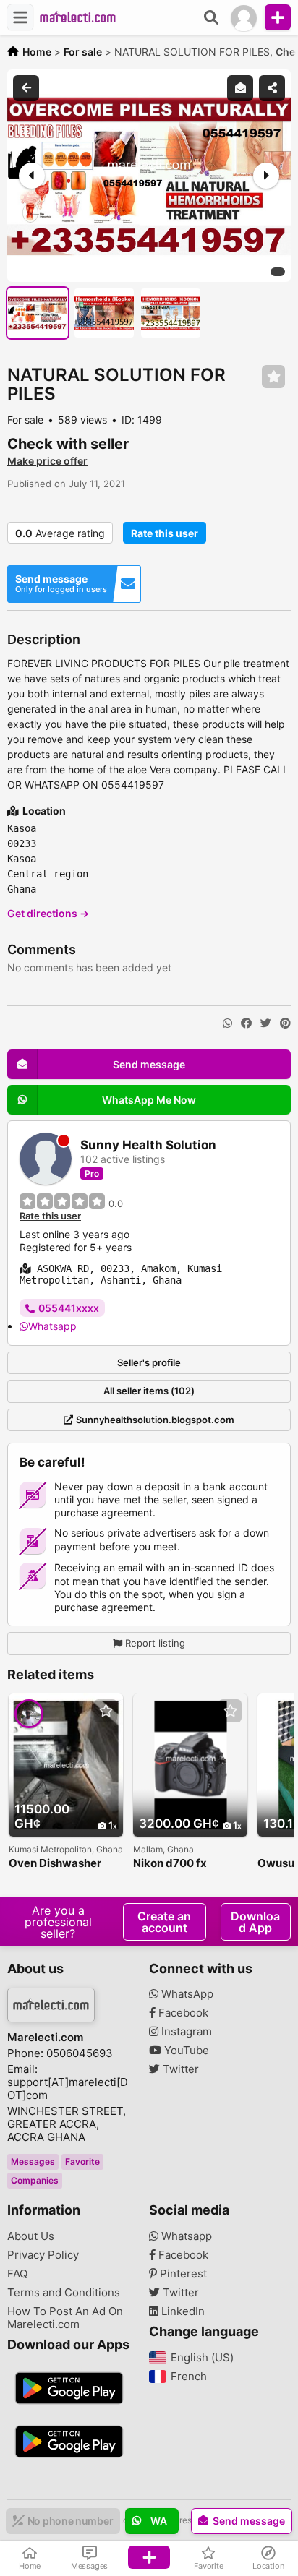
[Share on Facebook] (246, 1023)
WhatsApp (186, 1994)
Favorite (82, 2161)
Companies (35, 2180)
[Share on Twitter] (266, 1023)
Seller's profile (149, 1362)
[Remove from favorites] (273, 377)
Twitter (179, 2069)
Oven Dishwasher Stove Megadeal (55, 1864)
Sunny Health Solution (148, 1145)
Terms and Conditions (64, 2293)
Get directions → (48, 913)
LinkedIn (182, 2311)
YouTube (185, 2051)
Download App (255, 1922)
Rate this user (165, 533)
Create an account (164, 1922)
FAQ (17, 2274)
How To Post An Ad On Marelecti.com (65, 2318)
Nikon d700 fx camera (170, 1864)
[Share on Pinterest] (285, 1023)
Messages (33, 2161)
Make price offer (47, 461)
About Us (31, 2236)
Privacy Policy (43, 2255)
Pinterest (182, 2274)
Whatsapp (52, 1326)
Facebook (182, 2013)
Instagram (185, 2032)
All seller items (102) (149, 1391)
